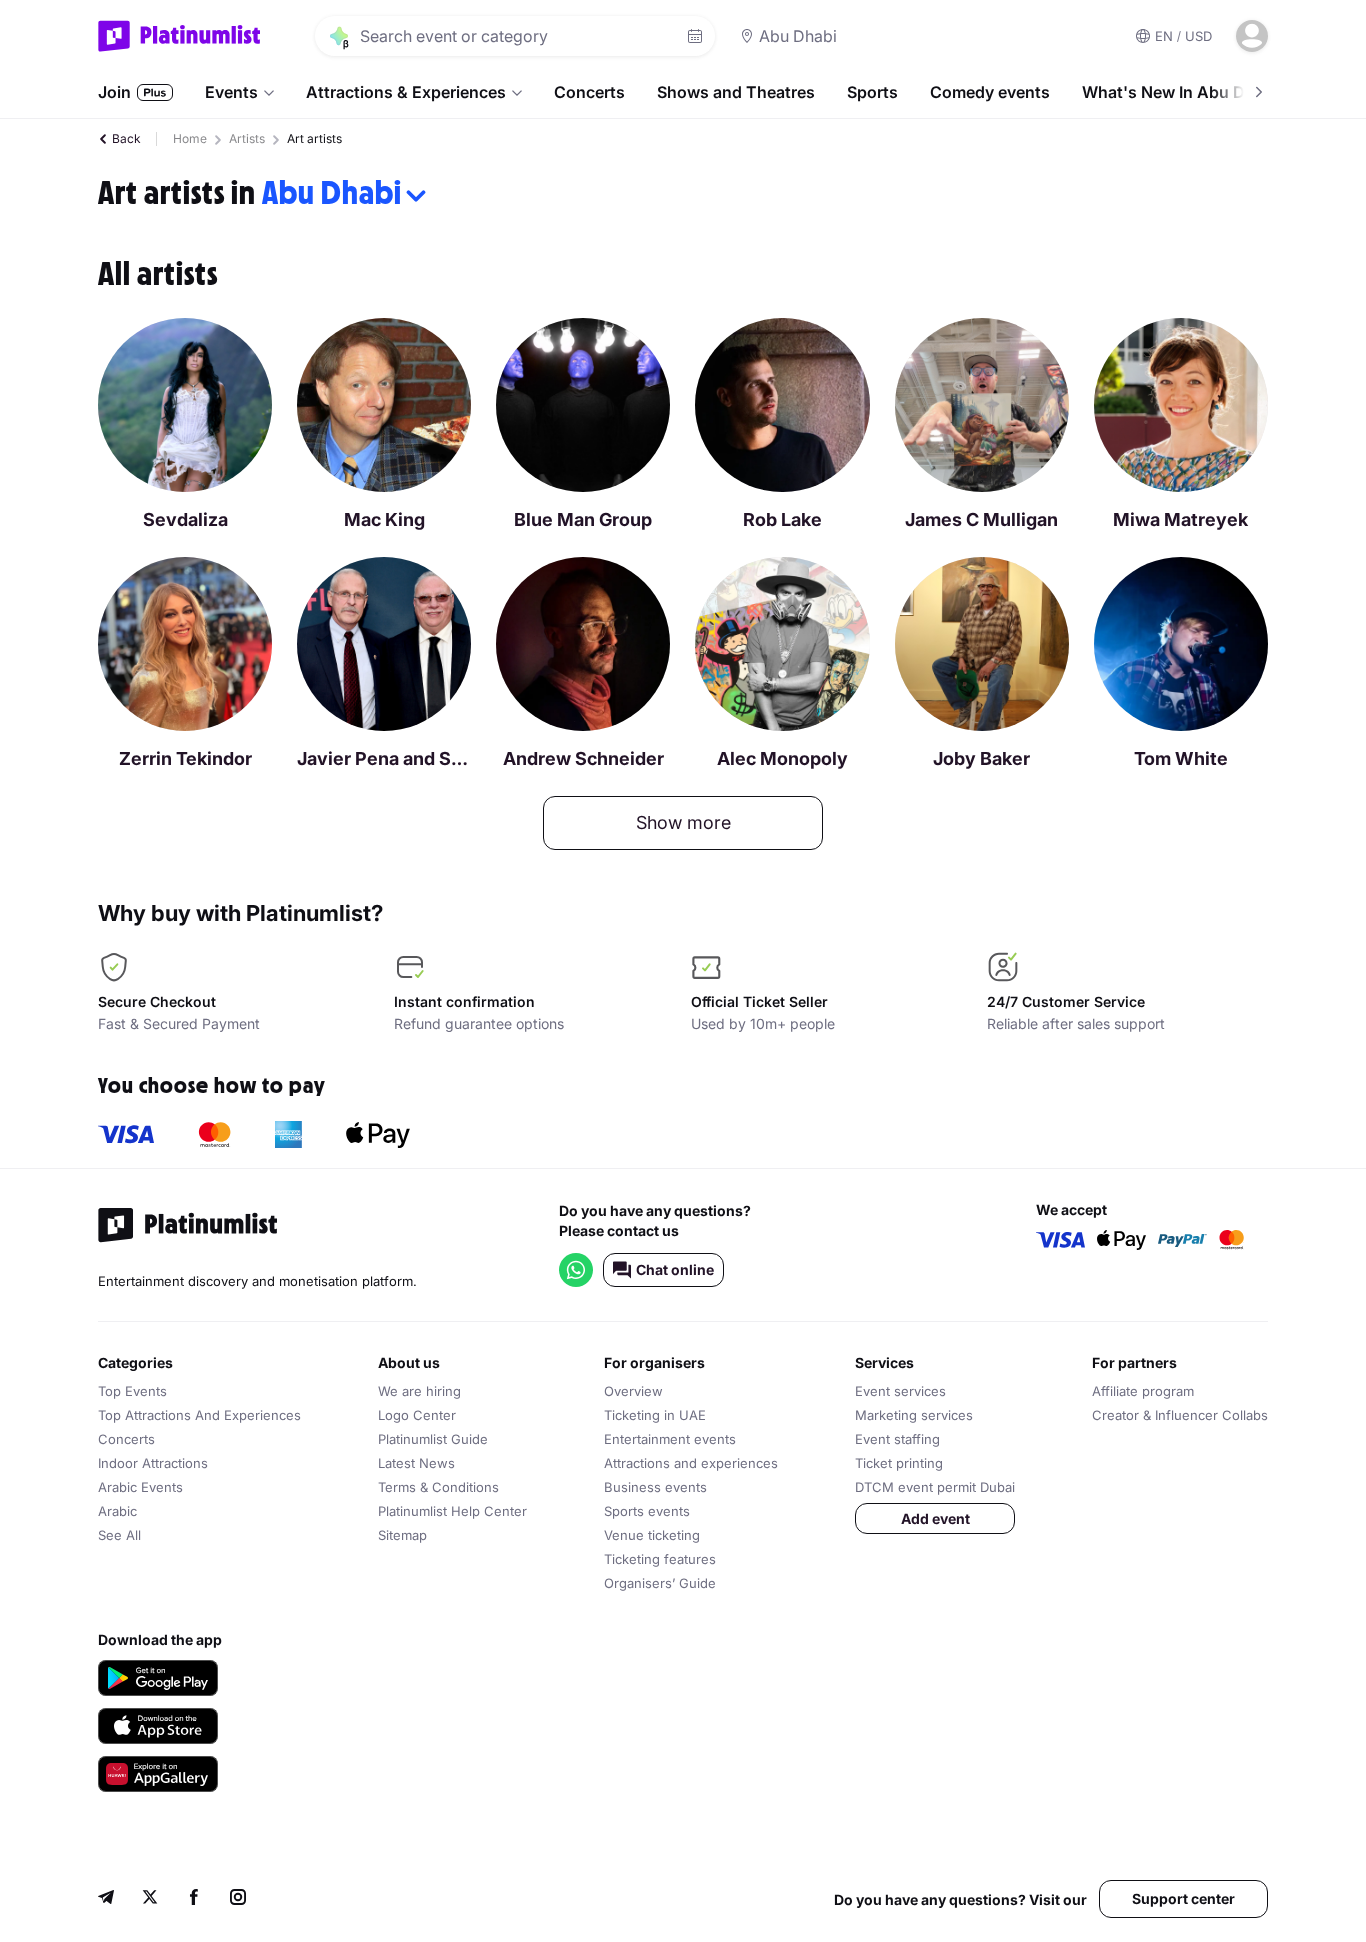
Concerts (589, 92)
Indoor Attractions (153, 1463)
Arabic (117, 1511)
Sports (872, 92)
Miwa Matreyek (1180, 519)
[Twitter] (150, 1899)
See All (119, 1535)
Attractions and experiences (691, 1463)
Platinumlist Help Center (452, 1511)
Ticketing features (660, 1559)
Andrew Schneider (583, 758)
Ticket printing (899, 1463)
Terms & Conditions (438, 1487)
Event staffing (897, 1439)
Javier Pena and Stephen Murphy (384, 758)
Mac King (384, 519)
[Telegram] (106, 1899)
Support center (1183, 1898)
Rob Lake (782, 519)
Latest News (416, 1463)
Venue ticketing (652, 1535)
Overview (633, 1391)
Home (190, 138)
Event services (900, 1391)
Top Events (132, 1391)
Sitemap (402, 1535)
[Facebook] (194, 1899)
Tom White (1181, 758)
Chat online (675, 1269)
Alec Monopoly (782, 758)
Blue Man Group (583, 519)
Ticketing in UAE (655, 1415)
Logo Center (417, 1415)
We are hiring (419, 1391)
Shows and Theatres (736, 92)
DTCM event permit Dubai (935, 1487)
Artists (247, 138)
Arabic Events (140, 1487)
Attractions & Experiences (406, 92)
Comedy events (990, 92)
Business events (655, 1487)
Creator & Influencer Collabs (1180, 1415)
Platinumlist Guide (433, 1439)
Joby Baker (981, 758)
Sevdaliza (185, 519)
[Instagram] (238, 1899)
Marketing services (914, 1415)
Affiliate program (1143, 1391)
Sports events (647, 1511)
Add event (935, 1518)
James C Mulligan (981, 519)
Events (231, 92)
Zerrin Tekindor (185, 758)
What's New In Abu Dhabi (1180, 92)
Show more (683, 822)
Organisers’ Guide (660, 1583)
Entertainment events (670, 1439)
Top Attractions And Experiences (199, 1415)
